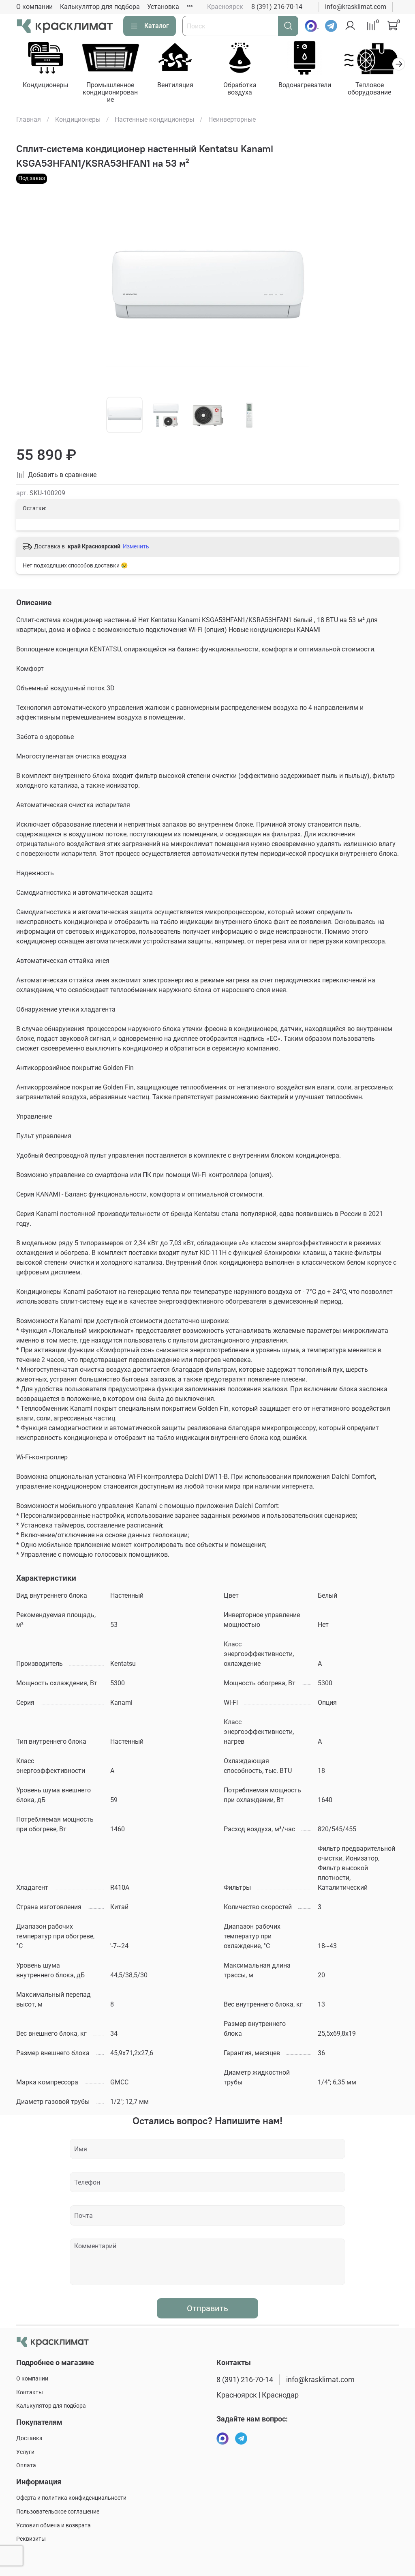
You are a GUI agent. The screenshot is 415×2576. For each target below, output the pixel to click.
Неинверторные (232, 119)
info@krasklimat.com (356, 7)
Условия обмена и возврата (53, 2526)
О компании (34, 7)
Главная (29, 119)
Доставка (29, 2438)
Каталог (157, 26)
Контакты (30, 2392)
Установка (163, 7)
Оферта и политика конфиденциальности (71, 2498)
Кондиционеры (45, 85)
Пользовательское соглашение (58, 2512)
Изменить (136, 546)
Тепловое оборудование (369, 89)
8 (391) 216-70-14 (277, 7)
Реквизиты (31, 2539)
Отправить (207, 2308)
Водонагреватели (305, 85)
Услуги (25, 2452)
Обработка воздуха (240, 89)
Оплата (26, 2465)
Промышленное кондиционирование (110, 92)
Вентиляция (175, 85)
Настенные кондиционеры (154, 119)
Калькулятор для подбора (100, 7)
